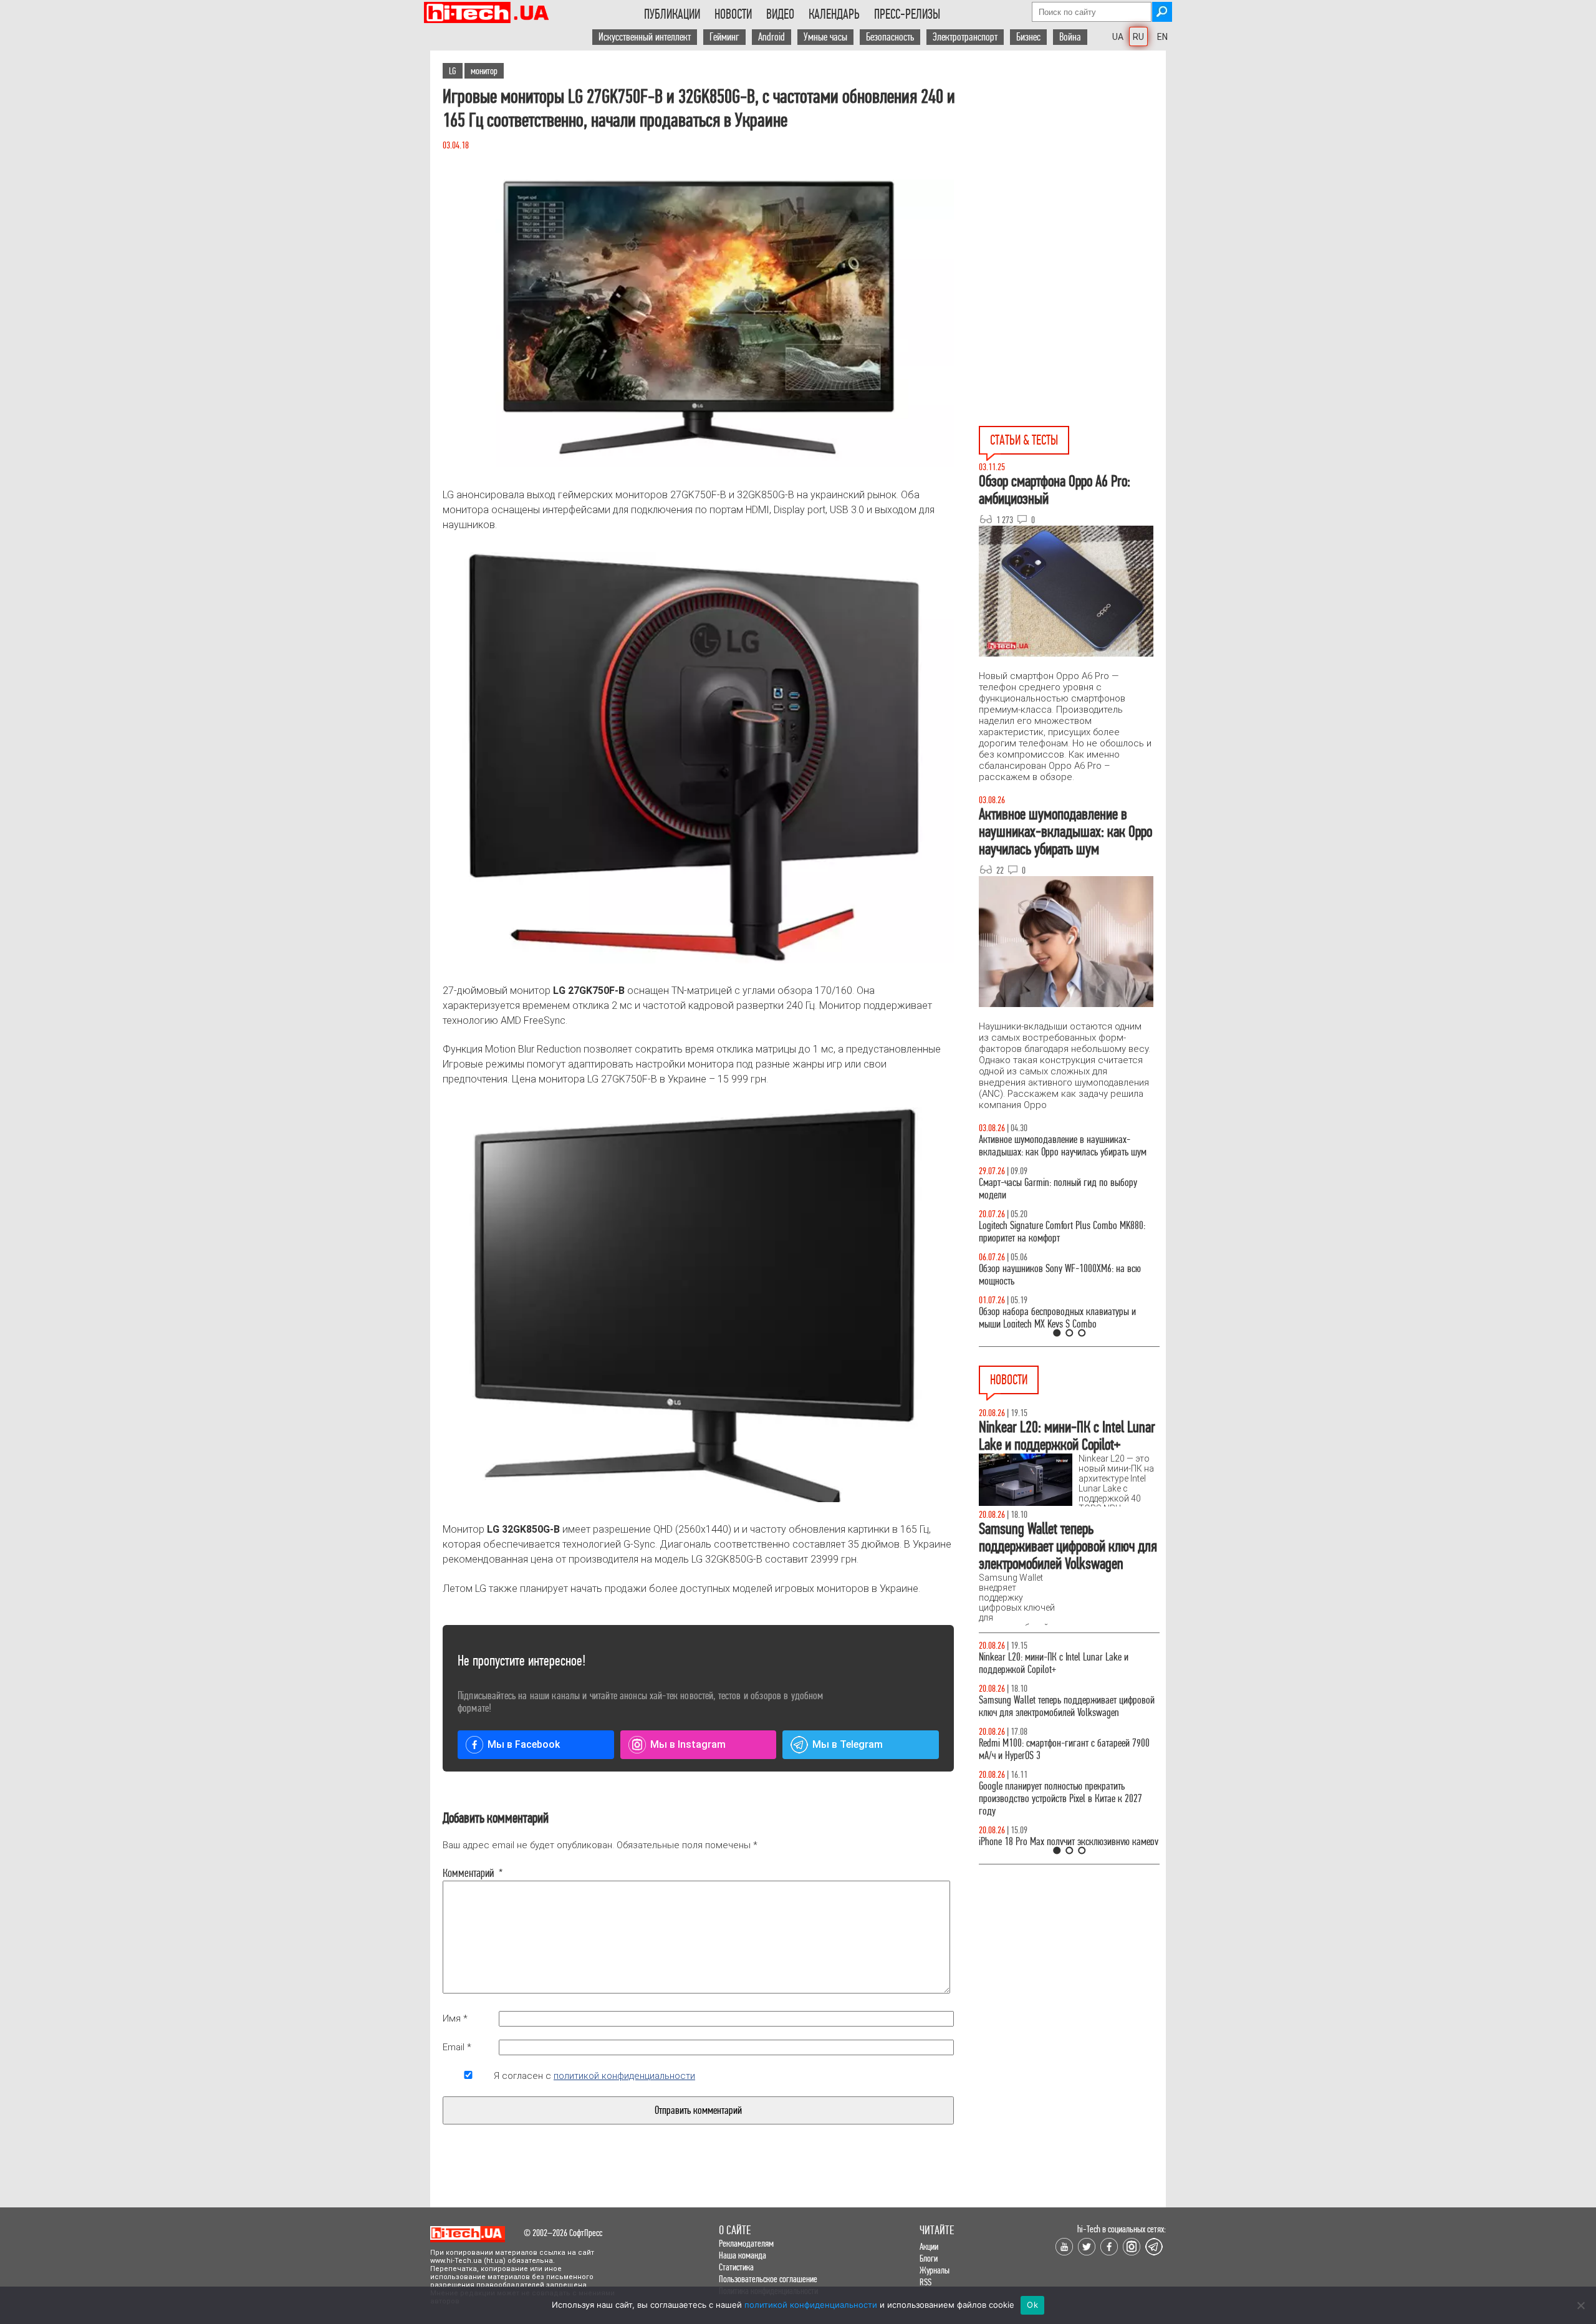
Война (1070, 37)
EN (1162, 37)
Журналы (935, 2270)
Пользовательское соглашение (768, 2279)
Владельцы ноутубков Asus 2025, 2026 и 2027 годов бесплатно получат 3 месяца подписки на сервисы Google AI (1067, 1799)
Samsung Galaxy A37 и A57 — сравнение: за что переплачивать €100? (1067, 1275)
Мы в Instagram (688, 1744)
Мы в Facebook (524, 1744)
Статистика (736, 2267)
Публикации (672, 14)
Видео (780, 14)
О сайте (735, 2230)
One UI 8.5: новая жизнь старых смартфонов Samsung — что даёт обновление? (1059, 1146)
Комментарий (468, 1873)
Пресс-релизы (907, 14)
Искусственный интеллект (645, 37)
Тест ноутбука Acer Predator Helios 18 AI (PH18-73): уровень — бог (1064, 1318)
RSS (925, 2282)
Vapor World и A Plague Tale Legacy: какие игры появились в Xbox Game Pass (1064, 1706)
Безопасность (890, 37)
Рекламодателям (746, 2243)
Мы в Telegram (848, 1744)
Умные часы (825, 37)
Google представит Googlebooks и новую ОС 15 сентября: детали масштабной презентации (1063, 1749)
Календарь (834, 14)
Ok (1032, 2305)
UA (1118, 37)
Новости (733, 14)
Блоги (929, 2258)
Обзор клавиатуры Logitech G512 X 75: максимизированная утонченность (1048, 1189)
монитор (484, 71)
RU (1138, 37)
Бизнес (1028, 37)
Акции (929, 2246)
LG (453, 71)
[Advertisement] (1072, 163)
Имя (455, 2018)
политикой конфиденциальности (624, 2076)
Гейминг (724, 37)
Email (457, 2047)
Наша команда (743, 2255)
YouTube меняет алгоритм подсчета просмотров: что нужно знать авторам (1066, 1663)
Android (772, 37)
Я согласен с (594, 2076)
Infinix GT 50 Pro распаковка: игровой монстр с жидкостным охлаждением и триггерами (1064, 1232)
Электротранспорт (965, 37)
